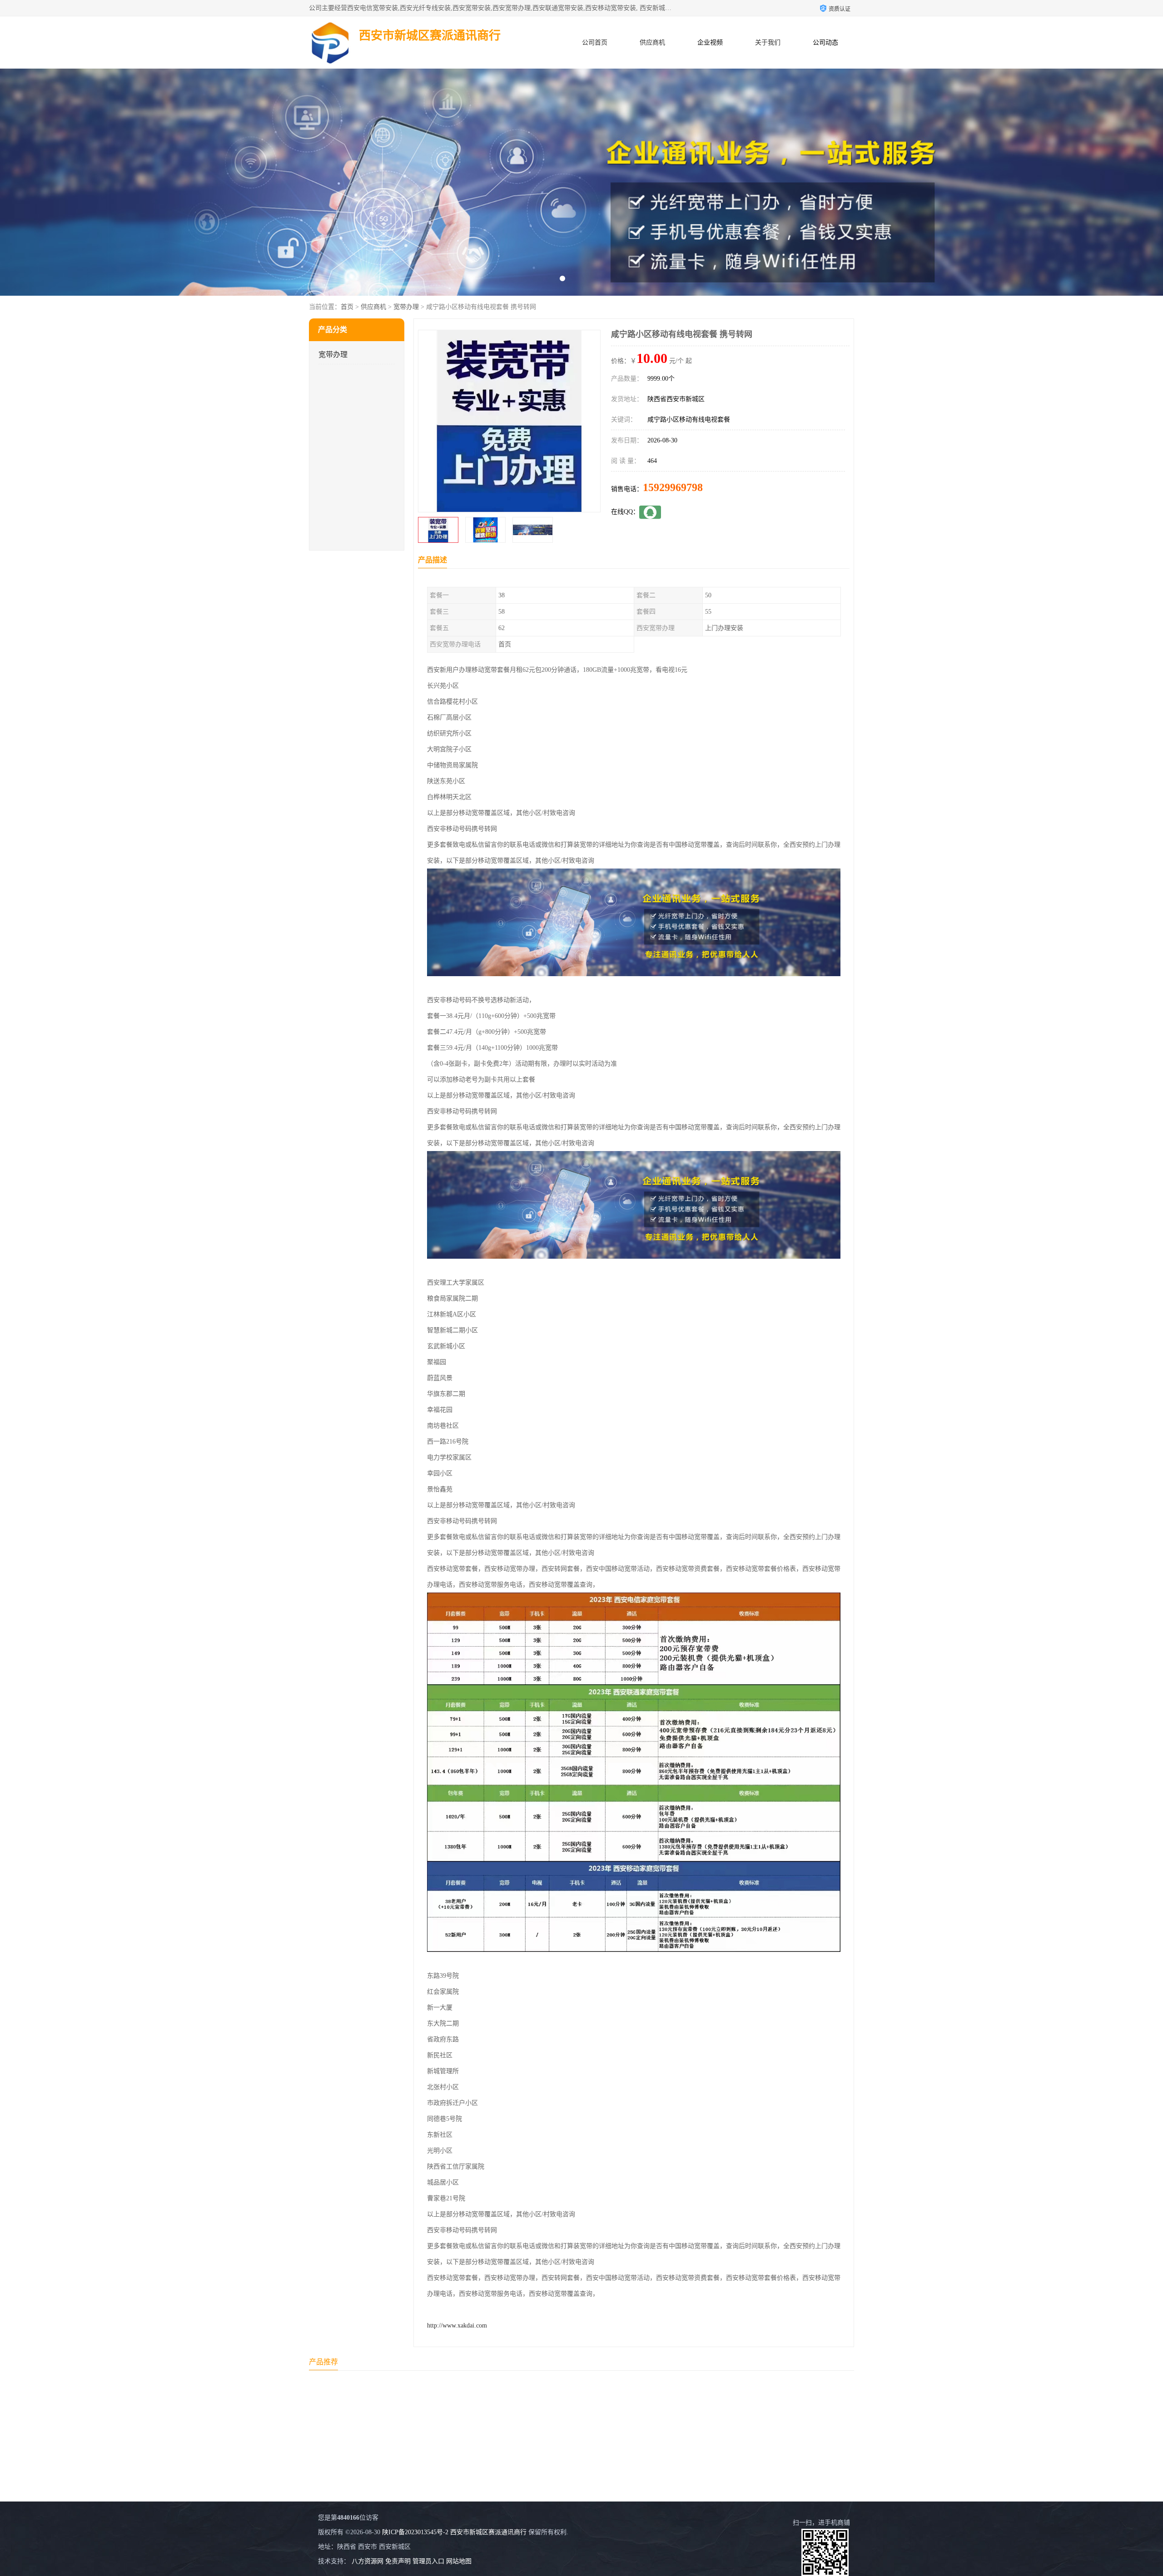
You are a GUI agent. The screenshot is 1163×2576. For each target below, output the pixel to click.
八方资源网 (368, 2561)
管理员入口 (428, 2561)
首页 (347, 307)
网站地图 (459, 2561)
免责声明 (398, 2561)
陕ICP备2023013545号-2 (415, 2532)
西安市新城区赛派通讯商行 (488, 2532)
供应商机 (652, 42)
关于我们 (768, 42)
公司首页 (595, 42)
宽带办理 (406, 307)
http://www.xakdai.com (457, 2325)
